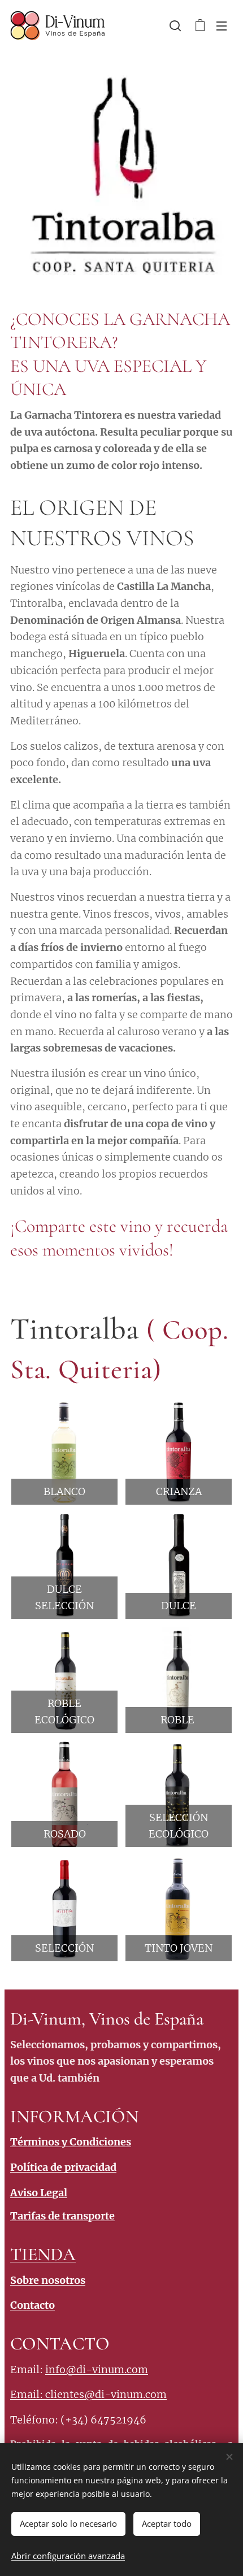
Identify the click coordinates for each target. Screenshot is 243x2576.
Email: (28, 2394)
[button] (175, 25)
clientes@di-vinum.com (106, 2394)
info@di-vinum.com (97, 2369)
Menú (222, 25)
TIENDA (43, 2254)
